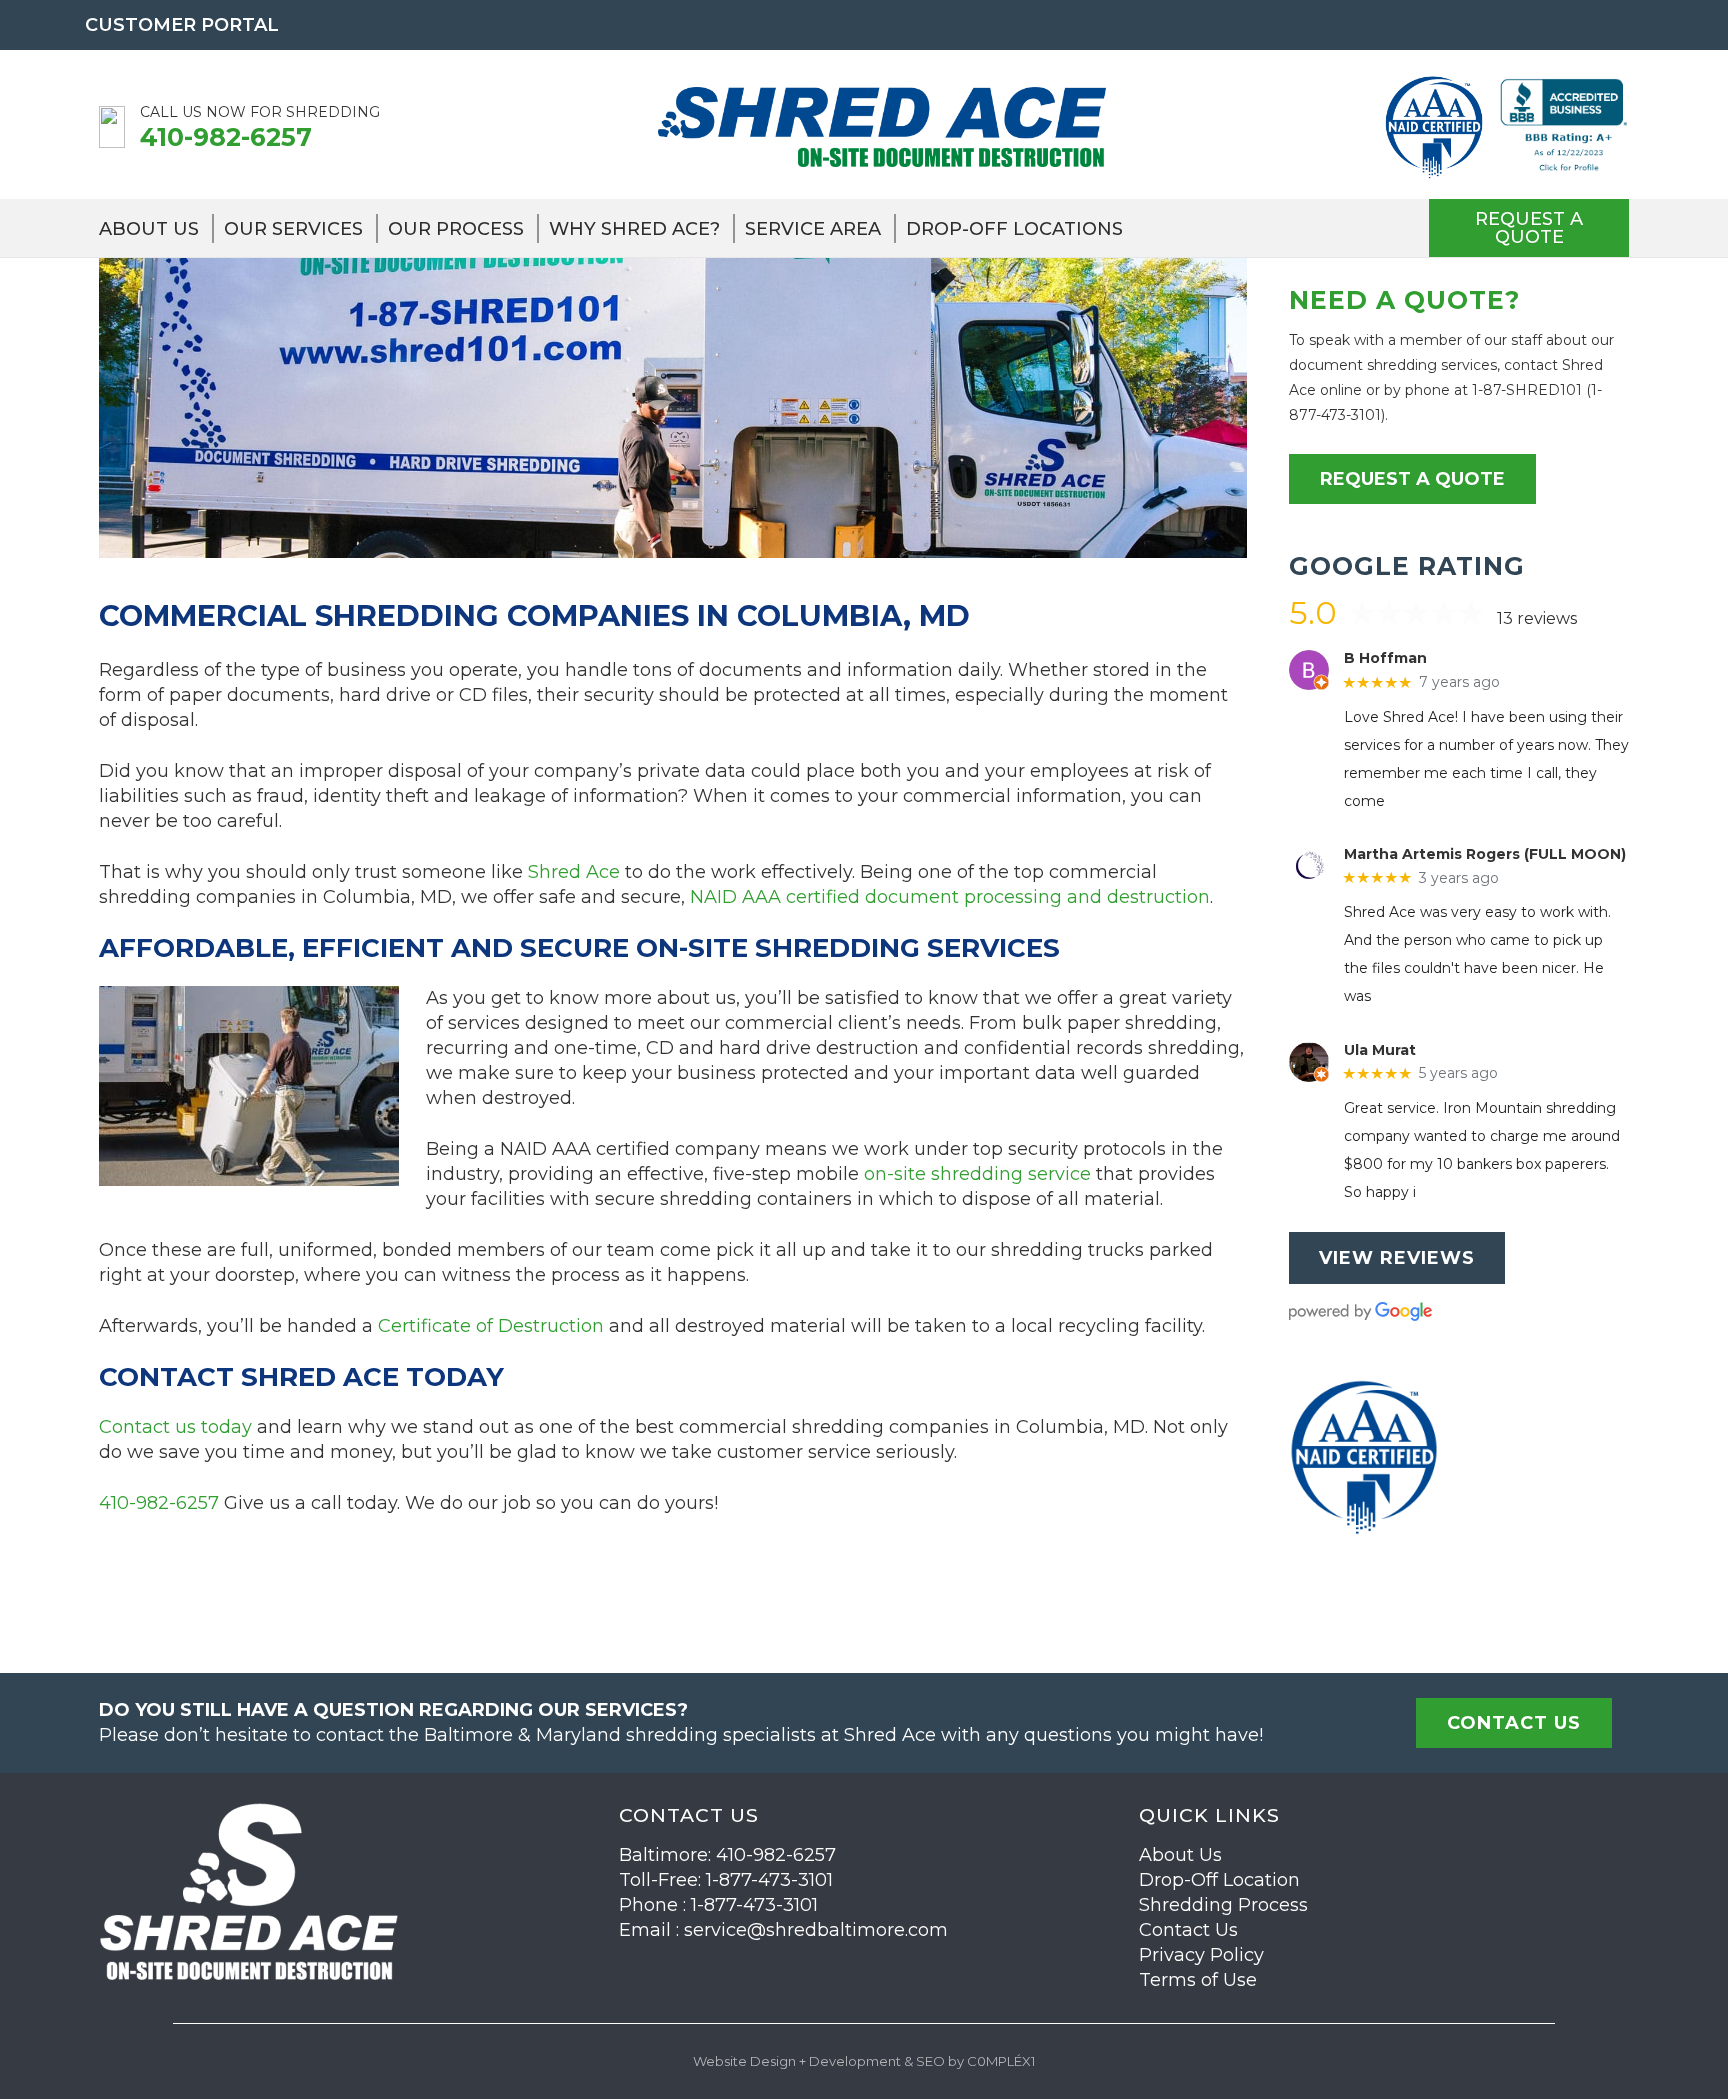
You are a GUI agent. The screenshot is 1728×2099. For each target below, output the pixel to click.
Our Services (293, 229)
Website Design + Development (797, 2061)
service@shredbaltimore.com (816, 1930)
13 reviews (1537, 618)
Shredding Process (1223, 1905)
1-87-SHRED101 (1527, 390)
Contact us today (175, 1427)
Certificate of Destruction (491, 1326)
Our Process (456, 229)
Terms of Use (1198, 1980)
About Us (149, 229)
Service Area (813, 229)
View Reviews (1397, 1258)
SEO (930, 2061)
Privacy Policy (1201, 1955)
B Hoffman (1385, 658)
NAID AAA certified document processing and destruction (950, 897)
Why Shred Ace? (634, 229)
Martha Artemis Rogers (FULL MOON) (1485, 854)
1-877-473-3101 (769, 1880)
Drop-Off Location (1219, 1880)
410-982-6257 (226, 137)
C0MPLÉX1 (1001, 2061)
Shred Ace (574, 872)
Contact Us (1188, 1930)
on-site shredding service (977, 1174)
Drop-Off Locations (1014, 229)
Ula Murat (1380, 1050)
